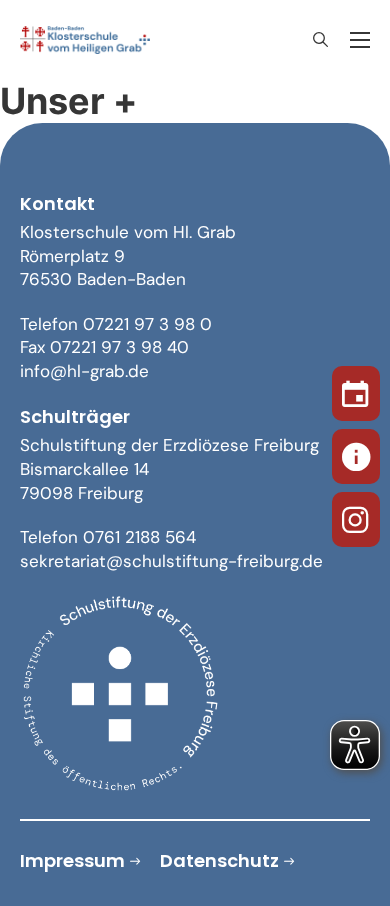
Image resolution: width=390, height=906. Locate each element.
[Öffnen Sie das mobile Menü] (360, 40)
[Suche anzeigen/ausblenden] (320, 40)
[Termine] (356, 390)
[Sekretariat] (356, 453)
